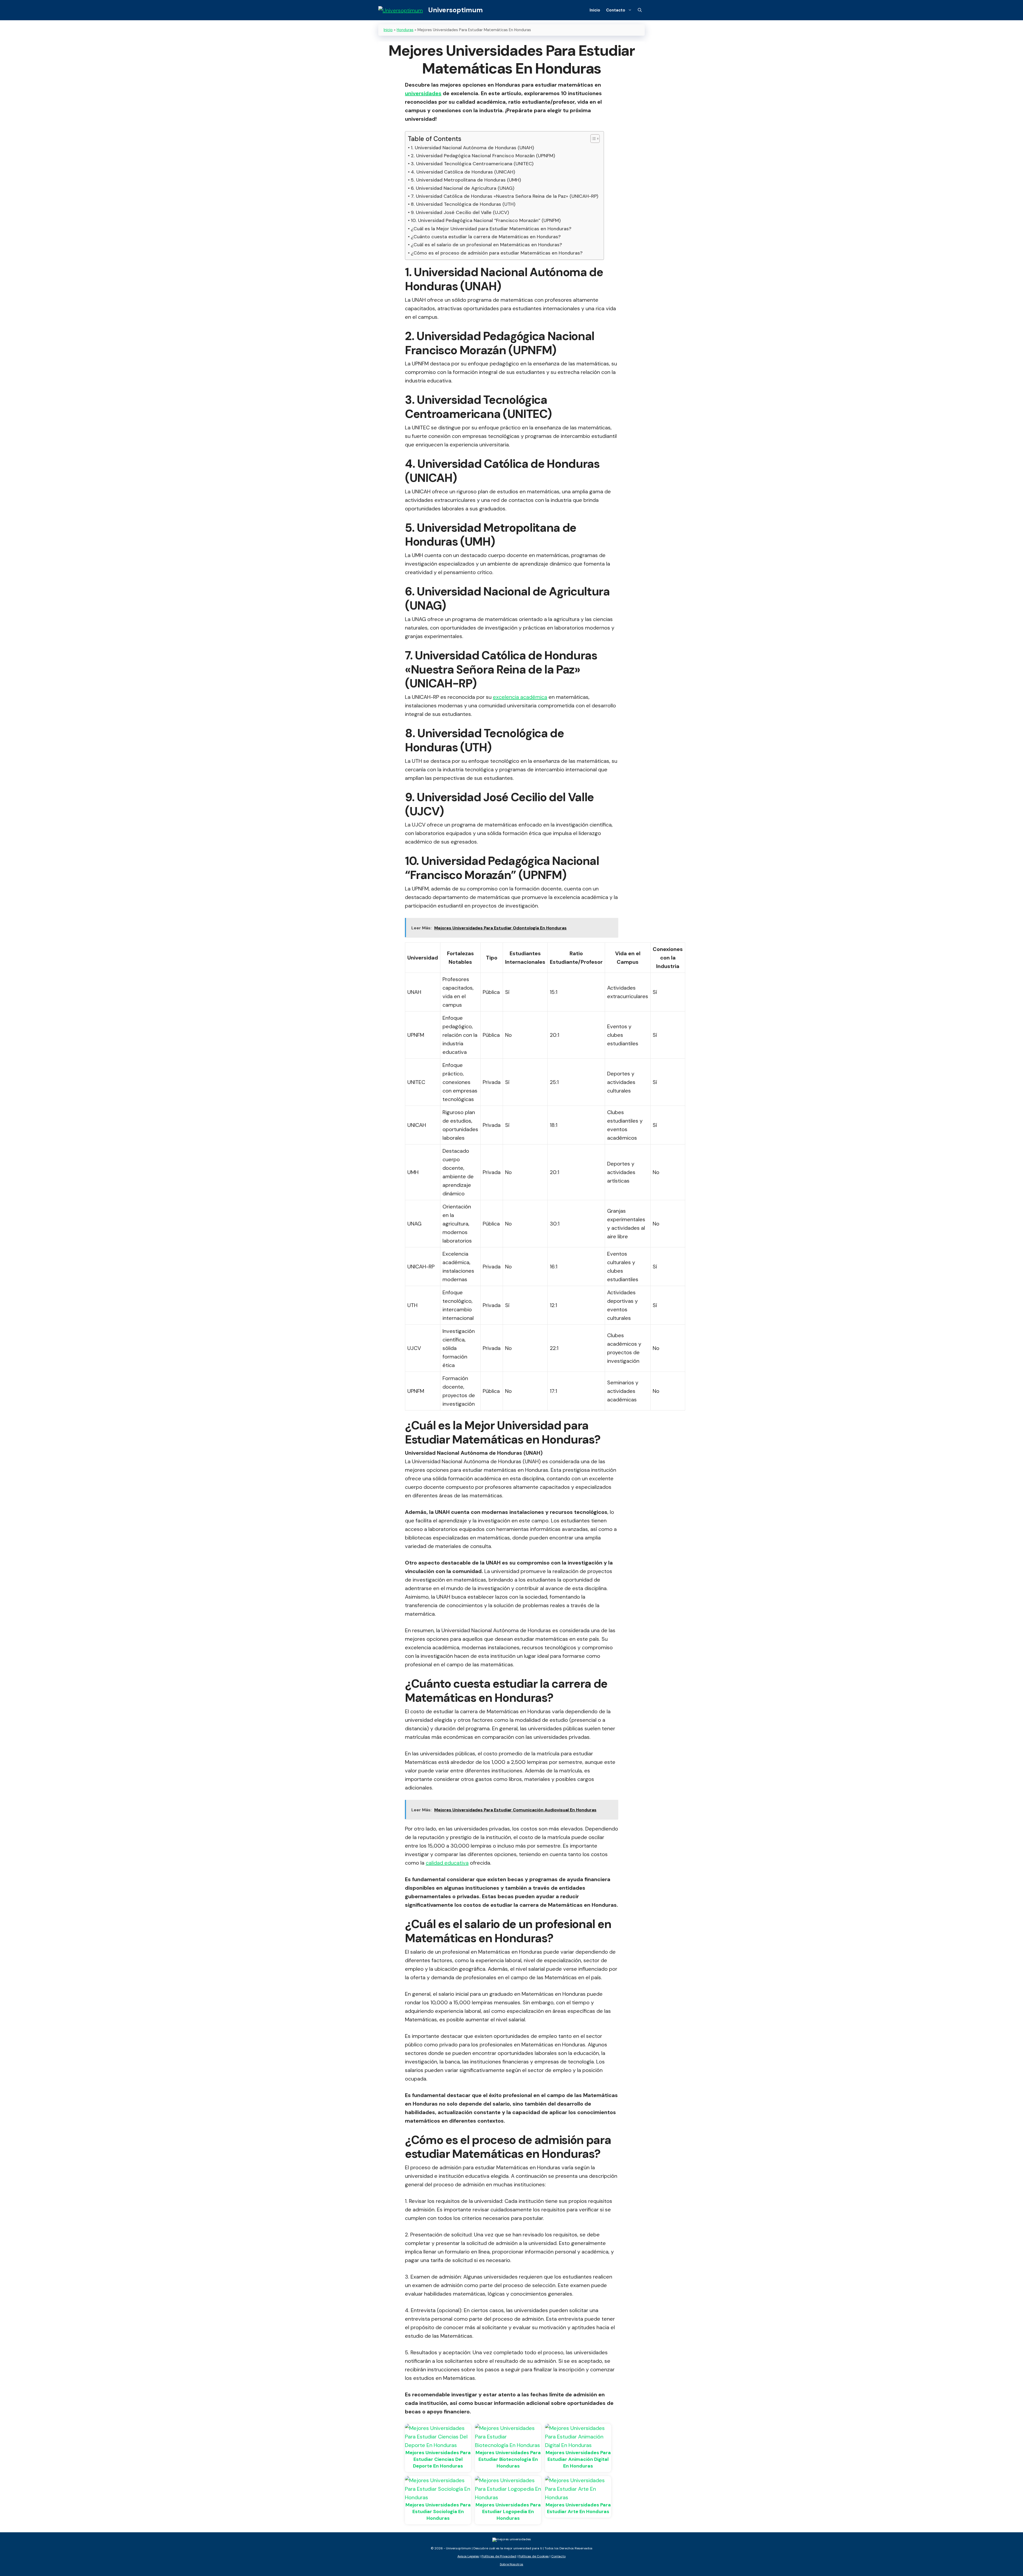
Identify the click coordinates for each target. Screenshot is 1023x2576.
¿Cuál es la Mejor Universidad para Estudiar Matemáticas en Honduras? (491, 229)
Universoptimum (455, 10)
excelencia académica (520, 697)
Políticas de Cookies (534, 2556)
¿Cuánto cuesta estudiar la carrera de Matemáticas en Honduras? (486, 237)
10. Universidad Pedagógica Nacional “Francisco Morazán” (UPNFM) (486, 220)
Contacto (616, 10)
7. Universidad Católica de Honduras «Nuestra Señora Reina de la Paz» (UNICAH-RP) (505, 196)
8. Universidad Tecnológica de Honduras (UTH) (463, 204)
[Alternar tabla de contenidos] (592, 139)
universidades (423, 93)
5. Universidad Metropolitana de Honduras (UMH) (466, 180)
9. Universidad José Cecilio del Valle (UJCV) (460, 212)
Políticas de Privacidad (499, 2556)
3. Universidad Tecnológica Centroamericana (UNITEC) (472, 164)
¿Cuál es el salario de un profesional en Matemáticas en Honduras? (486, 245)
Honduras (405, 30)
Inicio (595, 10)
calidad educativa (447, 1863)
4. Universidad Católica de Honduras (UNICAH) (463, 172)
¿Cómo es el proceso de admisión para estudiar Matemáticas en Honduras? (497, 253)
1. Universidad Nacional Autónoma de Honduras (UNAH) (472, 148)
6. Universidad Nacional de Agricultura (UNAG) (463, 188)
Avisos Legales (468, 2556)
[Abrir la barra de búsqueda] (640, 10)
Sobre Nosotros (511, 2564)
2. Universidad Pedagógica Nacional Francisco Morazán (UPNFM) (483, 156)
